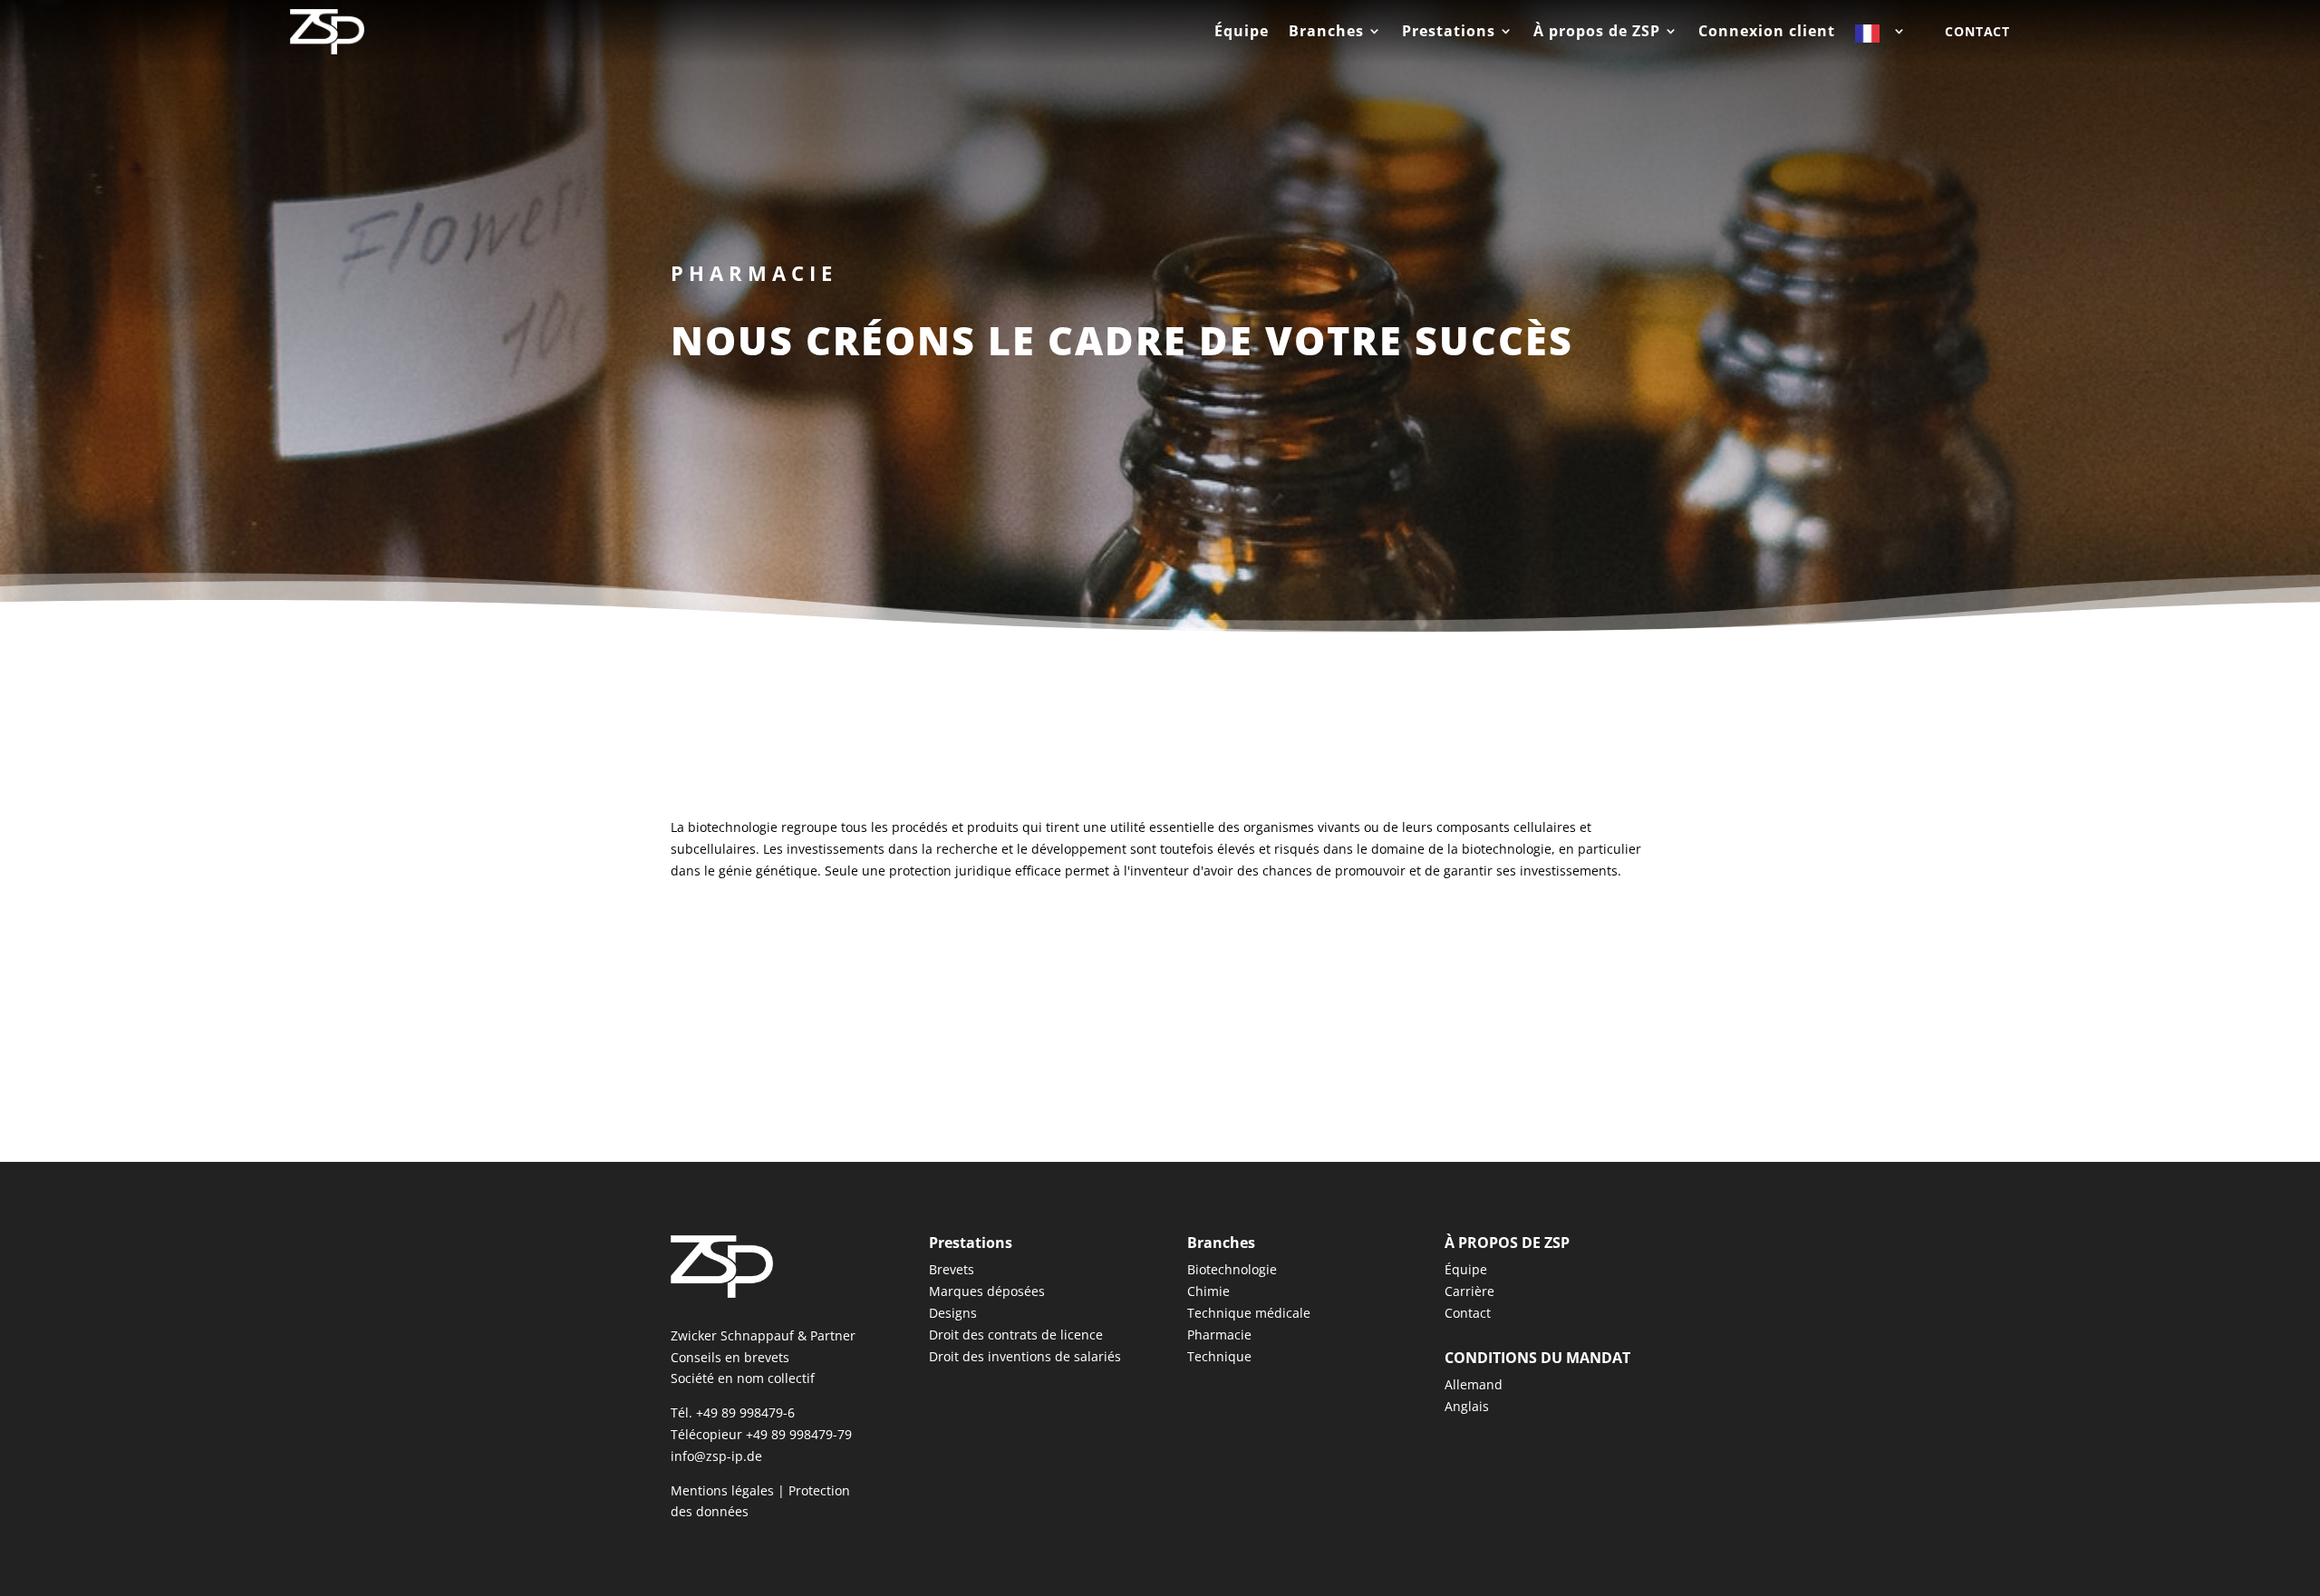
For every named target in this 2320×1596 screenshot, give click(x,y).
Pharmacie (1219, 1335)
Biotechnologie (1232, 1269)
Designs (953, 1313)
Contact (1977, 31)
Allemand (1474, 1384)
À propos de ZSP (1597, 33)
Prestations (1449, 33)
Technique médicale (1249, 1313)
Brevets (952, 1269)
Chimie (1208, 1291)
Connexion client (1767, 33)
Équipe (1242, 33)
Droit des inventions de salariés (1025, 1356)
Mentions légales (722, 1490)
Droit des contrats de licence (1016, 1335)
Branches (1326, 33)
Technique (1219, 1356)
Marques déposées (987, 1291)
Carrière (1469, 1291)
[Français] (1881, 37)
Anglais (1467, 1406)
